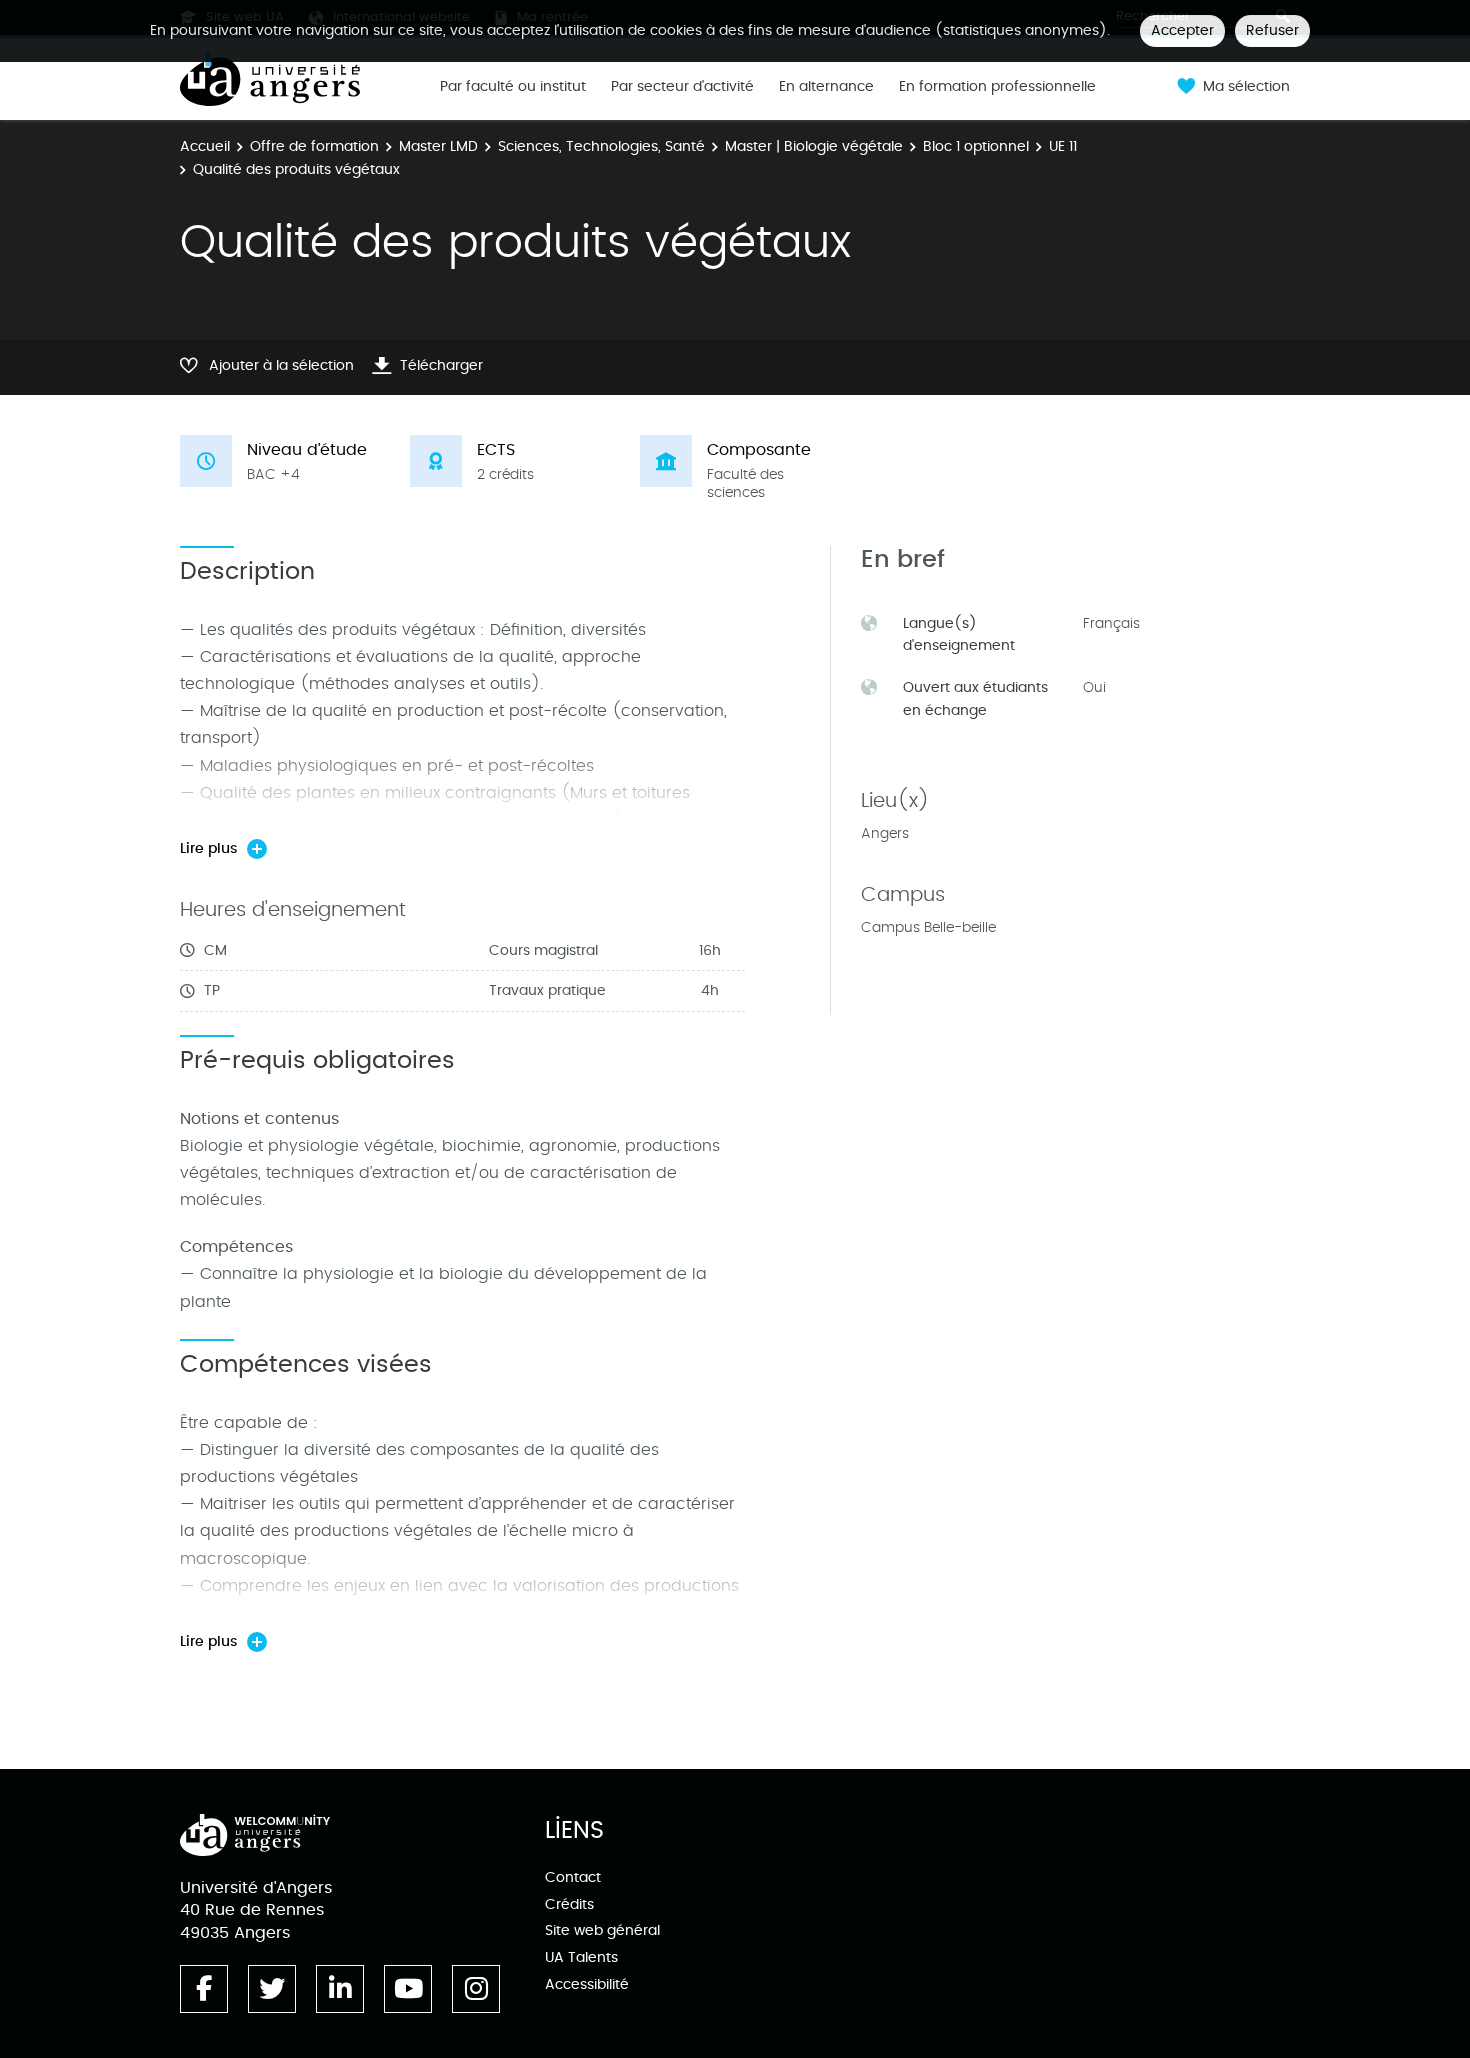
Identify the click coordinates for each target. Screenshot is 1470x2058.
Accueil (205, 146)
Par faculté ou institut (513, 87)
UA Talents (581, 1957)
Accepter (1182, 30)
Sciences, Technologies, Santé (601, 146)
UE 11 (1063, 146)
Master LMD (438, 146)
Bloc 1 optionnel (976, 146)
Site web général (602, 1930)
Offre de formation (314, 146)
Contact (573, 1877)
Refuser (1272, 30)
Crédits (569, 1904)
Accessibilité (587, 1984)
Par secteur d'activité (682, 87)
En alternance (826, 87)
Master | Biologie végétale (814, 146)
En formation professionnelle (997, 87)
